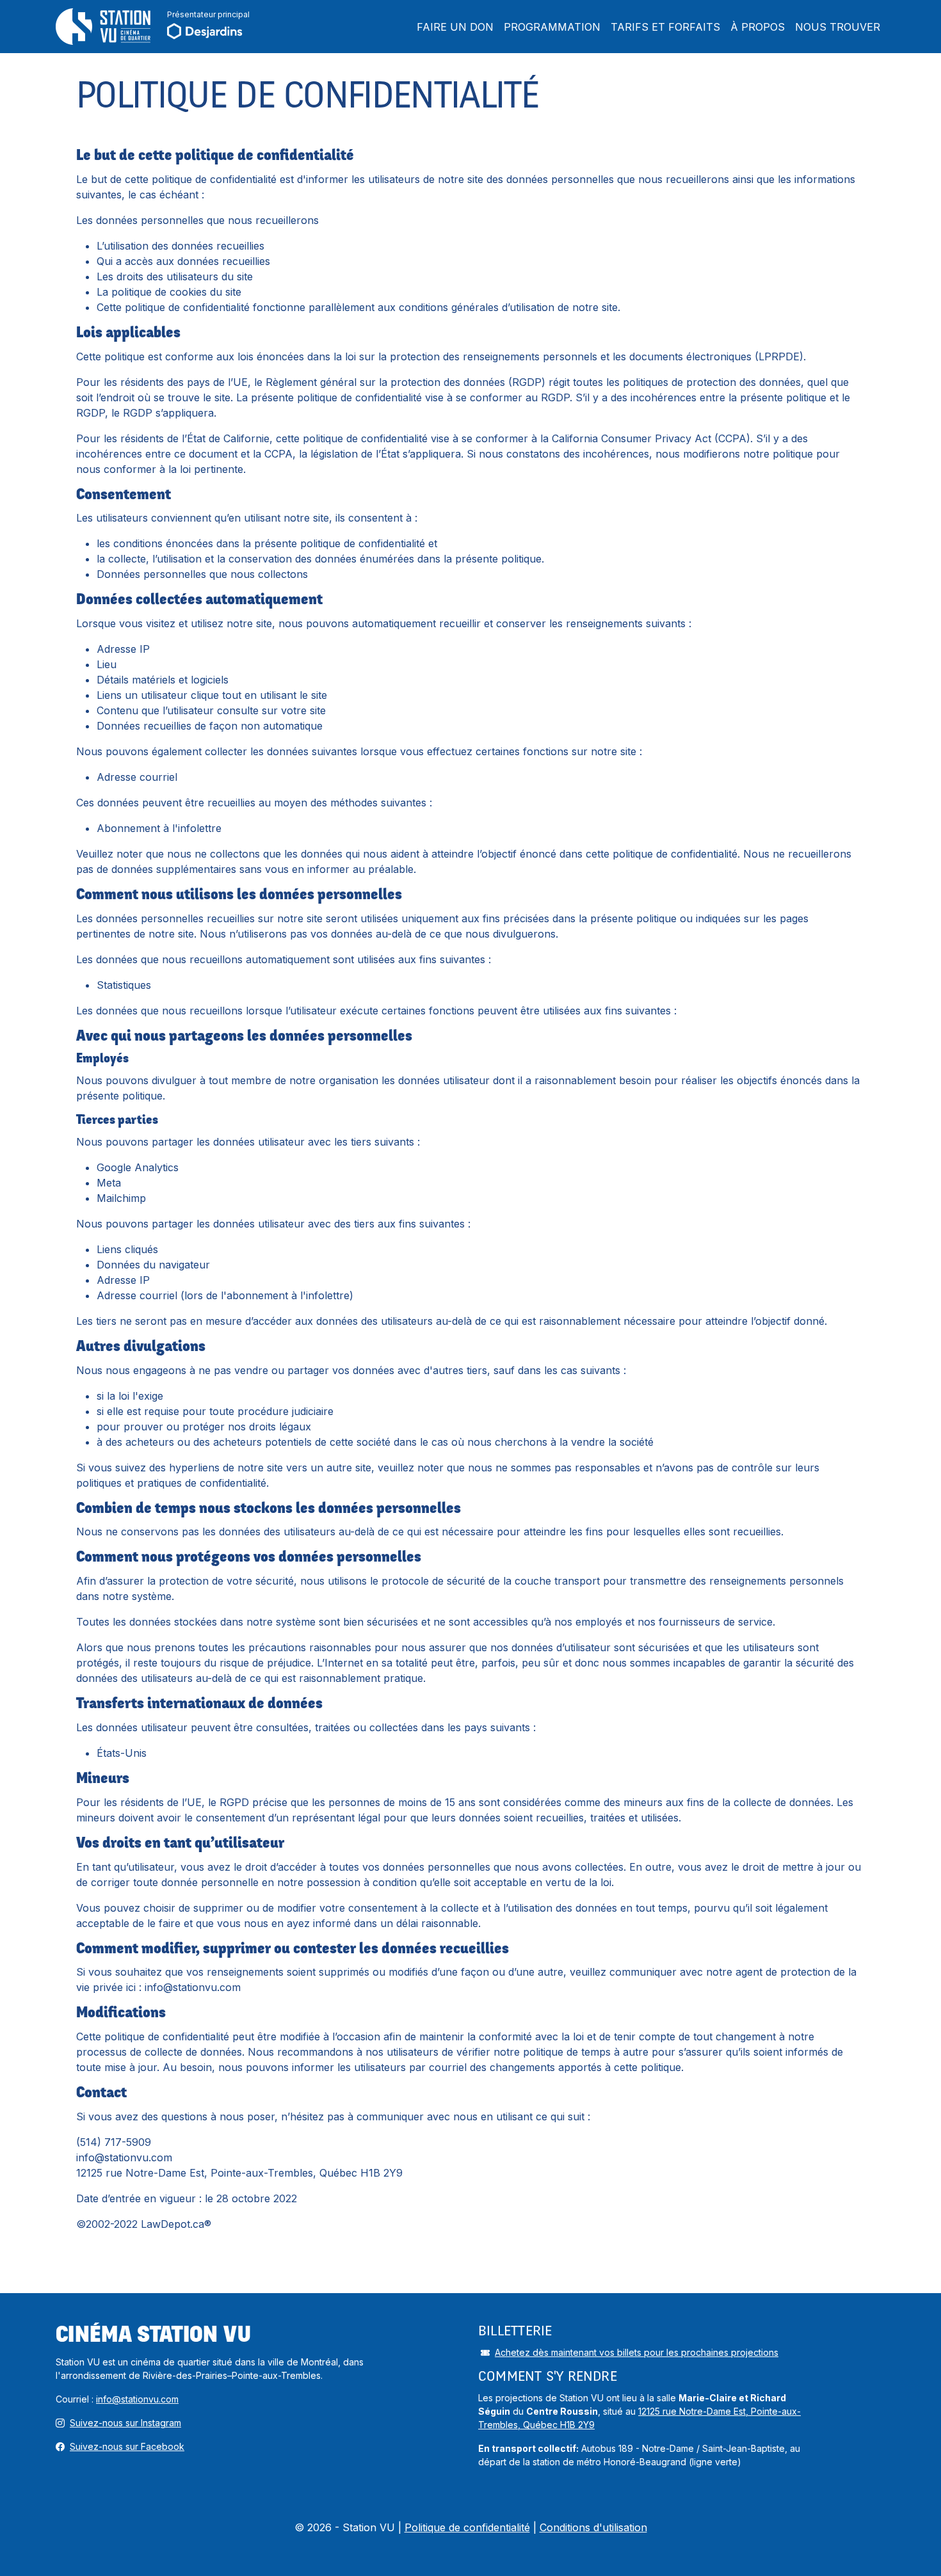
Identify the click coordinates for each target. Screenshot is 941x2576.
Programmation (552, 27)
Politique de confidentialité (467, 2527)
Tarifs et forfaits (665, 27)
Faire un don (455, 27)
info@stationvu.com (137, 2399)
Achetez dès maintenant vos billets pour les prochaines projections (637, 2352)
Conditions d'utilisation (593, 2527)
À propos (758, 27)
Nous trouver (838, 27)
